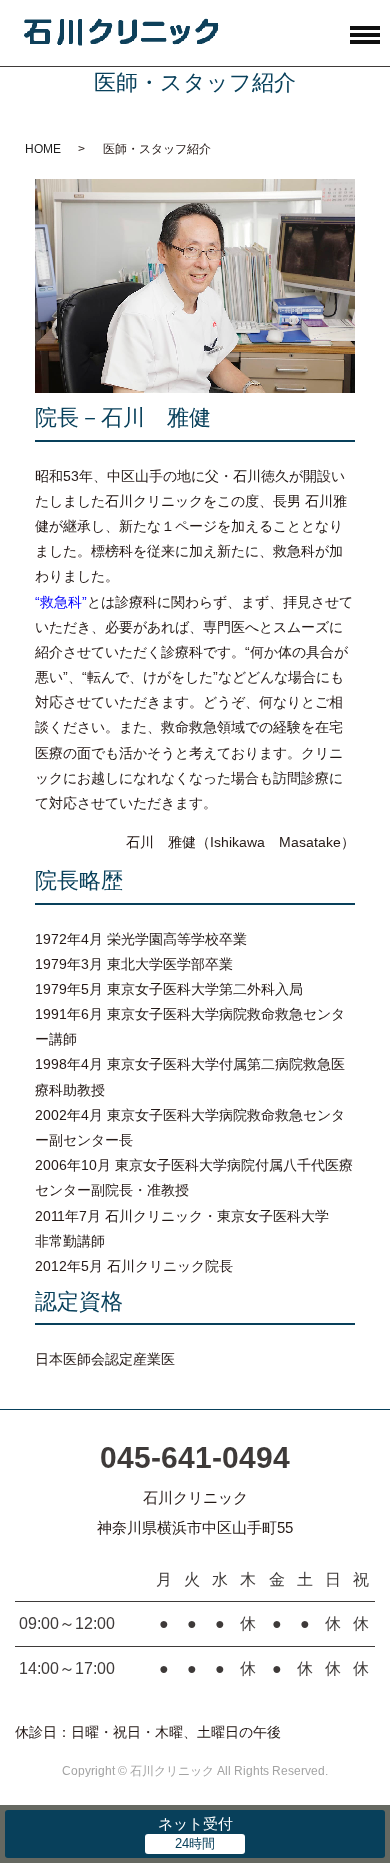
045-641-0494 (195, 1457)
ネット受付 (195, 1823)
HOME (43, 149)
